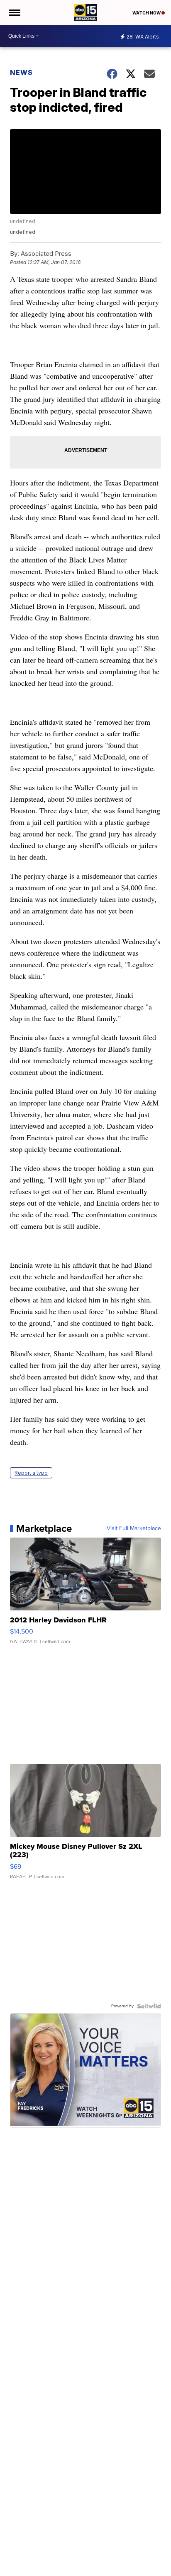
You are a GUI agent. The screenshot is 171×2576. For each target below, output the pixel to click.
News (21, 72)
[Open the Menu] (14, 12)
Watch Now (147, 13)
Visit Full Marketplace (134, 1528)
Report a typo (31, 1473)
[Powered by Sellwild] (149, 2006)
